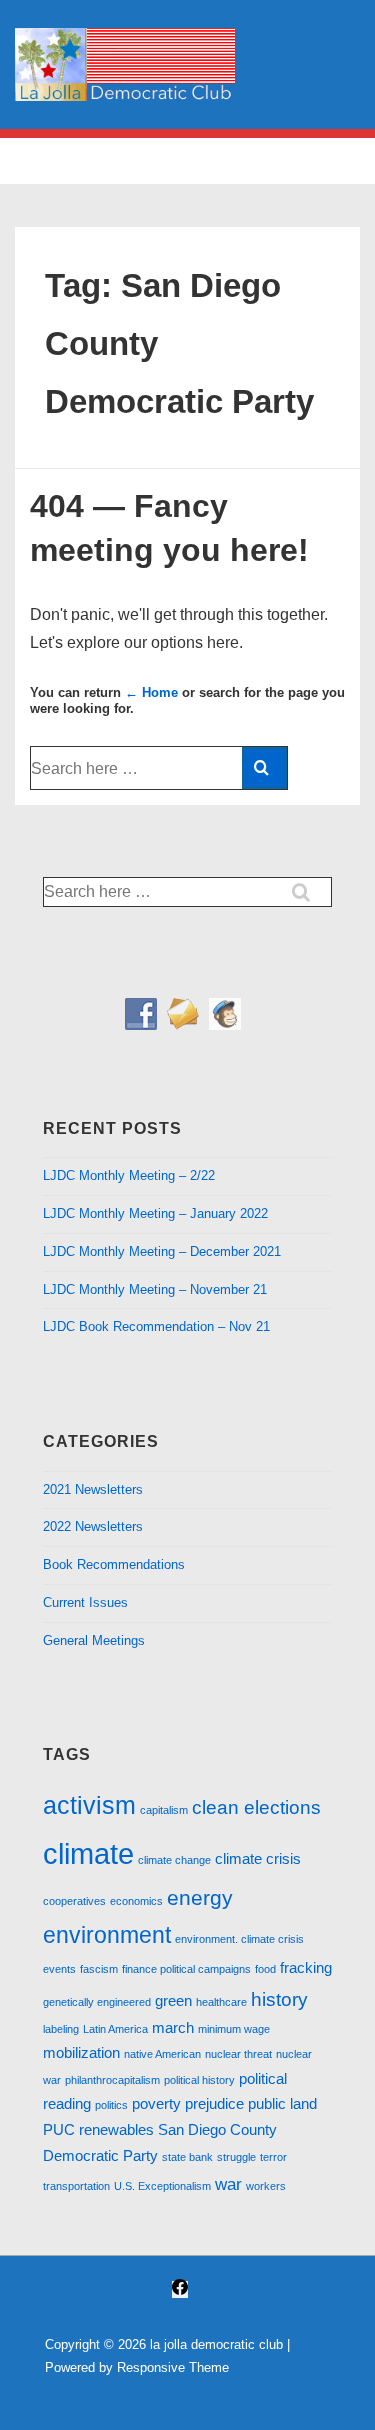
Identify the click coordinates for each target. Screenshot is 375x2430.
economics (136, 1901)
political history (199, 2080)
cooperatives (74, 1901)
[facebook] (180, 2289)
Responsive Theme (173, 2367)
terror (273, 2157)
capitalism (164, 1810)
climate (88, 1853)
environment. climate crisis (239, 1939)
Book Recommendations (114, 1564)
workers (266, 2186)
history (279, 1999)
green (173, 2001)
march (173, 2028)
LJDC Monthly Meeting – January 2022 (155, 1213)
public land (282, 2104)
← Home (151, 692)
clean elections (256, 1807)
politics (111, 2105)
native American (162, 2054)
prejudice (214, 2104)
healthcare (221, 2002)
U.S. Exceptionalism (162, 2186)
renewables (116, 2130)
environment (107, 1935)
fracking (306, 1968)
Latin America (115, 2029)
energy (200, 1897)
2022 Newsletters (93, 1526)
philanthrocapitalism (112, 2080)
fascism (99, 1969)
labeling (61, 2029)
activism (89, 1805)
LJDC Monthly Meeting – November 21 (155, 1289)
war (228, 2184)
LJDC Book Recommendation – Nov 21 (156, 1326)
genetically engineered (97, 2002)
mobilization (81, 2053)
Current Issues (85, 1602)
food (265, 1969)
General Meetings (94, 1640)
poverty (156, 2104)
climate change (174, 1860)
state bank (187, 2157)
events (59, 1969)
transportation (76, 2186)
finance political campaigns (186, 1969)
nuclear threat (238, 2054)
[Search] (264, 768)
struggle (236, 2157)
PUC (59, 2130)
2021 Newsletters (93, 1489)
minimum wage (234, 2029)
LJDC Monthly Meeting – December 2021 (162, 1251)
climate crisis (258, 1859)
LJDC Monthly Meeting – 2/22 (129, 1175)
